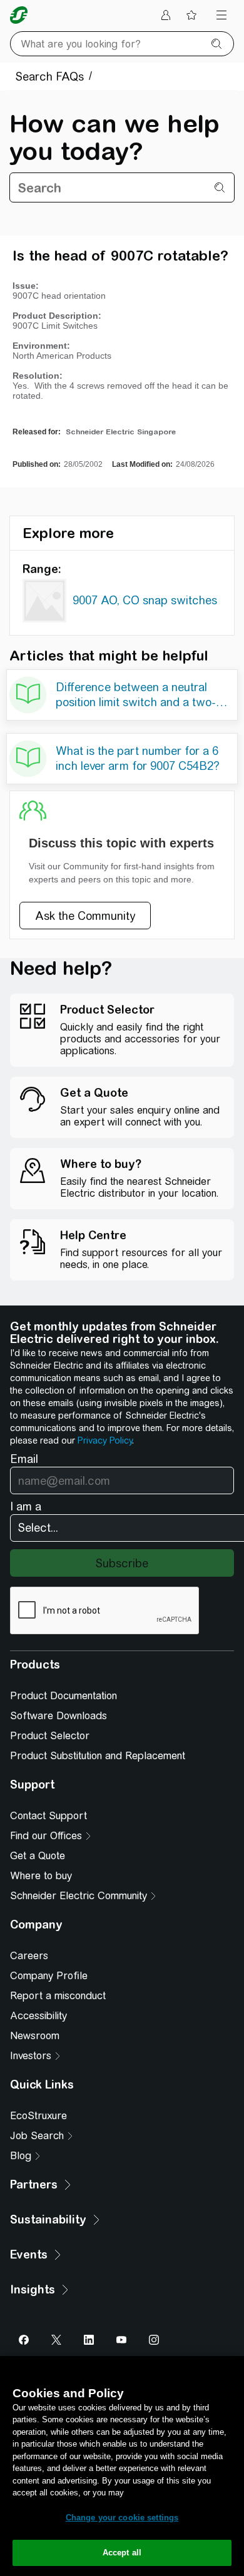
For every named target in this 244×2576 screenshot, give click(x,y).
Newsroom (35, 2036)
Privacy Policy (105, 1440)
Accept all (122, 2553)
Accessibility (38, 2016)
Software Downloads (58, 1716)
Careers (29, 1956)
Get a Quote (38, 1856)
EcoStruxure (38, 2116)
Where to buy (41, 1876)
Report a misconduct (58, 1996)
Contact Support (48, 1816)
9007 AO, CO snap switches (145, 600)
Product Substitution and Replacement (98, 1756)
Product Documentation (64, 1696)
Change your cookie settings (122, 2518)
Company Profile (49, 1976)
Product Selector (50, 1736)
